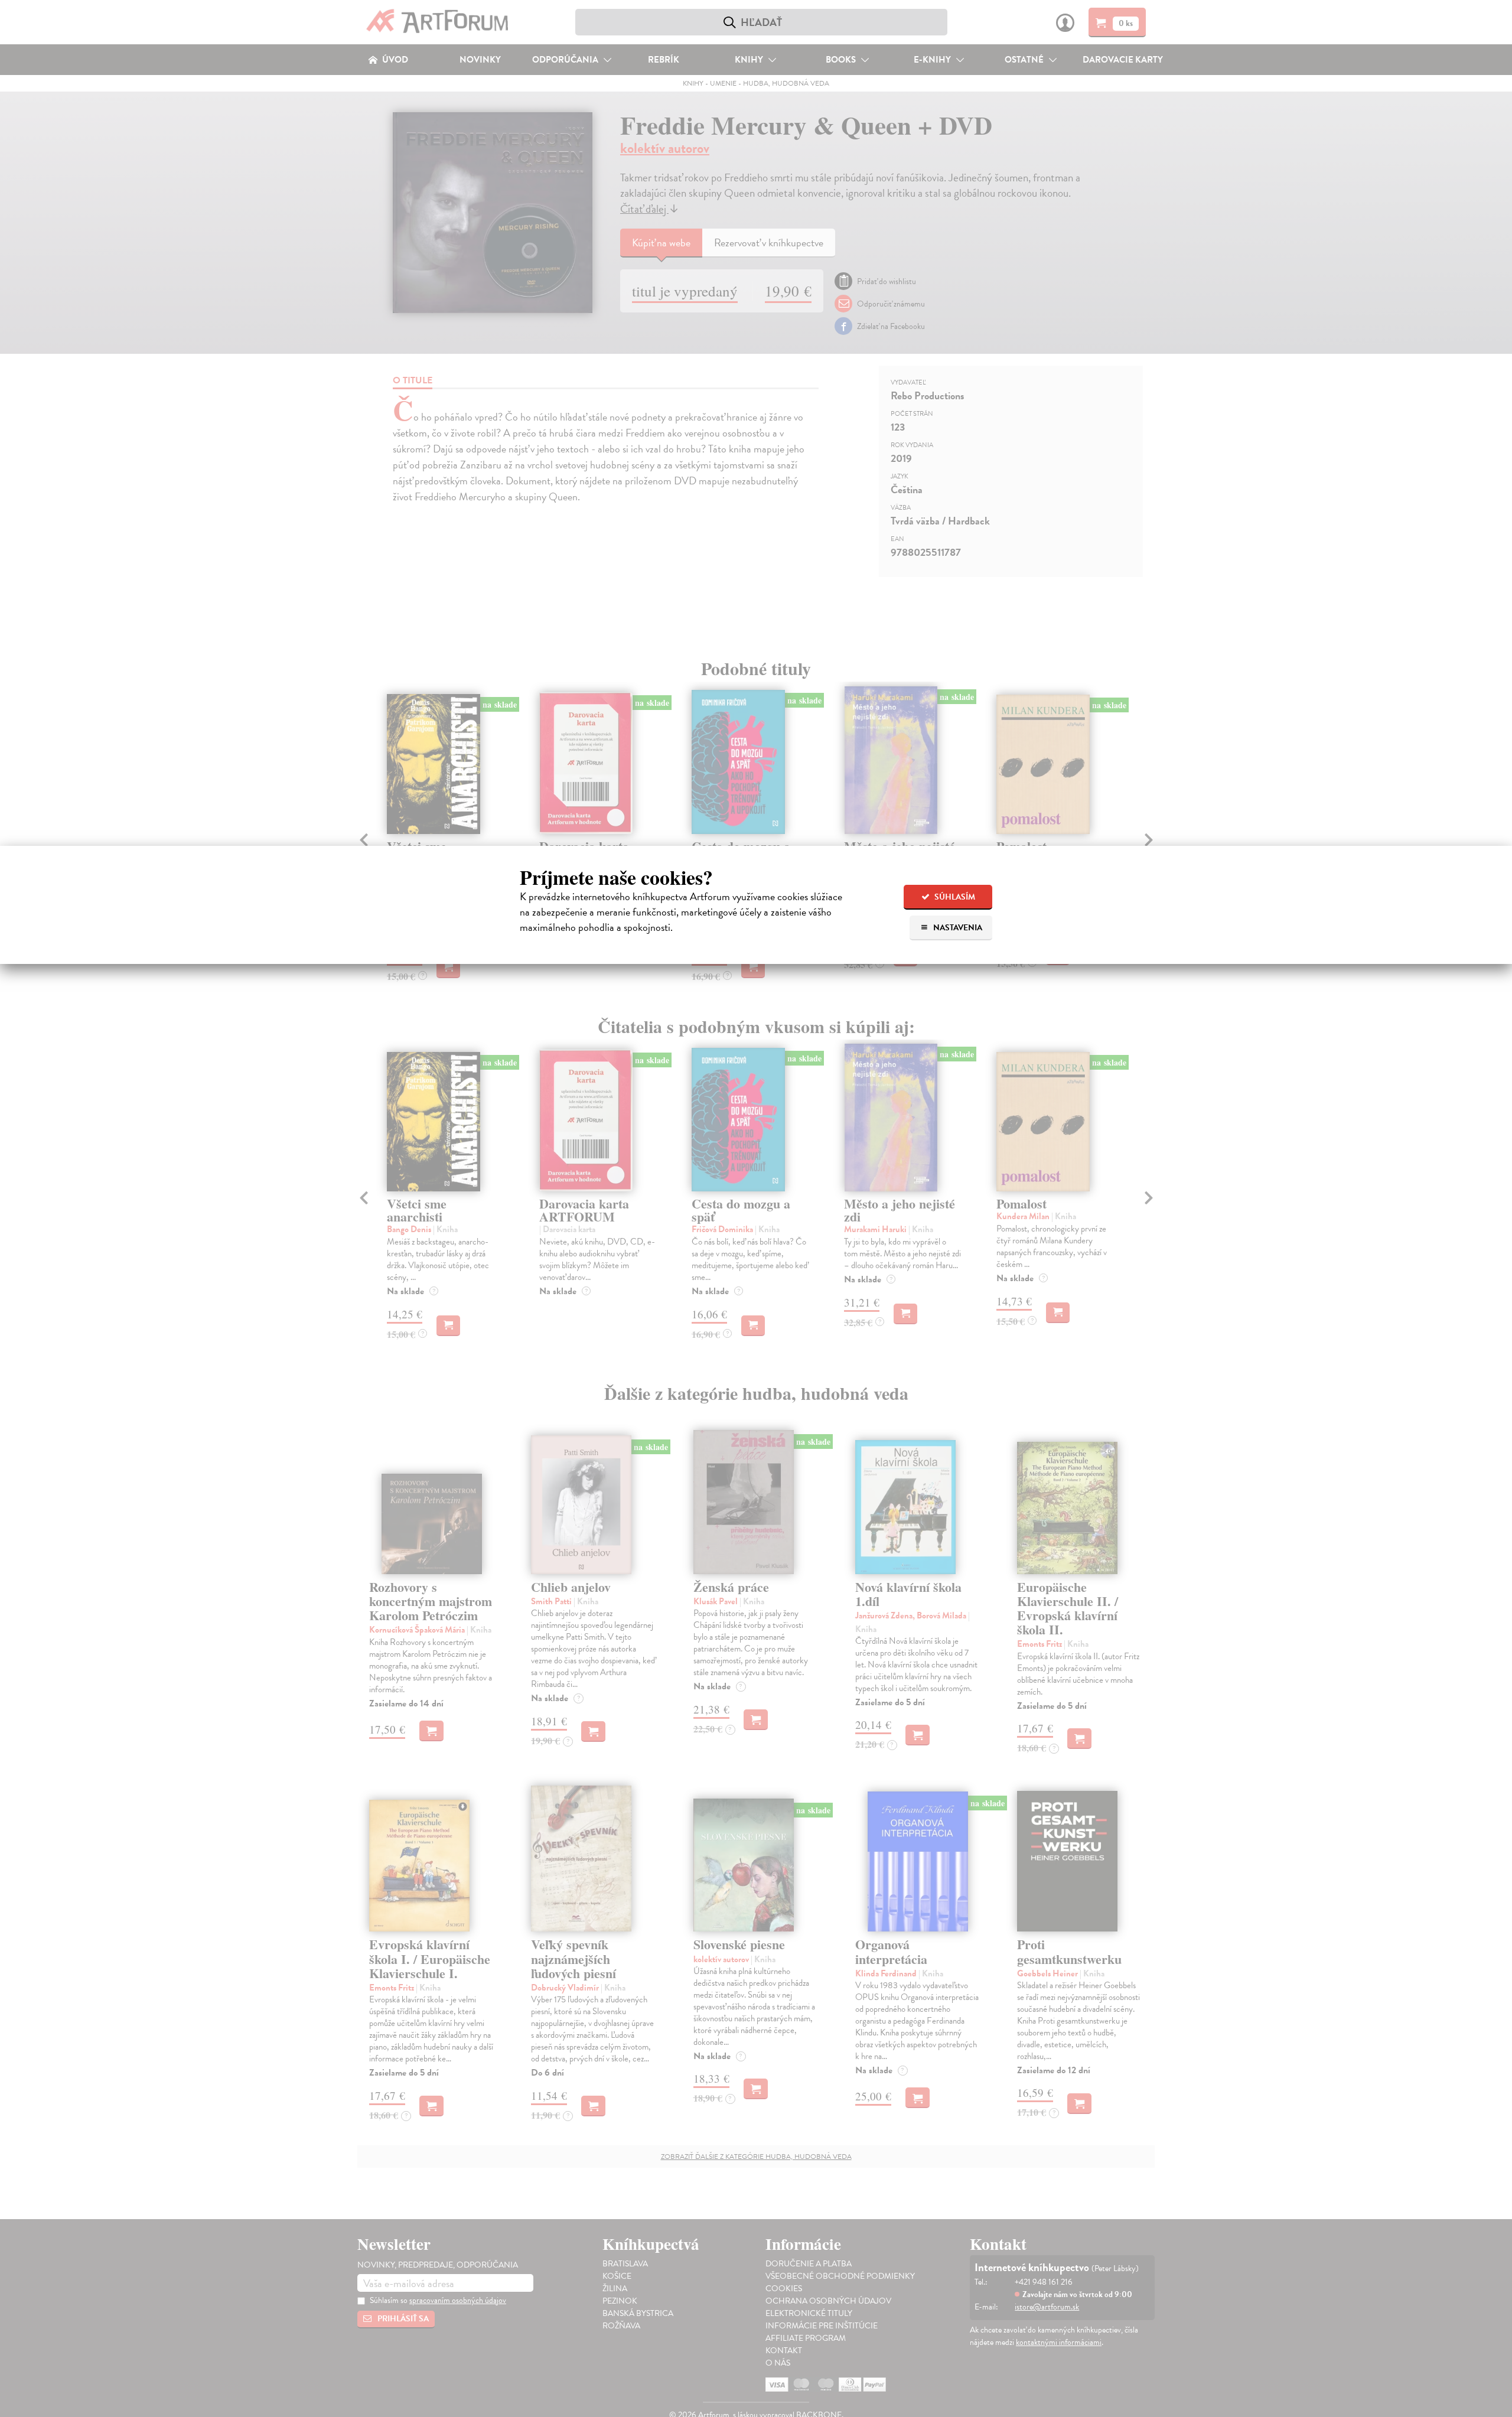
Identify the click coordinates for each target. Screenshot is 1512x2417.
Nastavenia (957, 928)
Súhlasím (954, 897)
